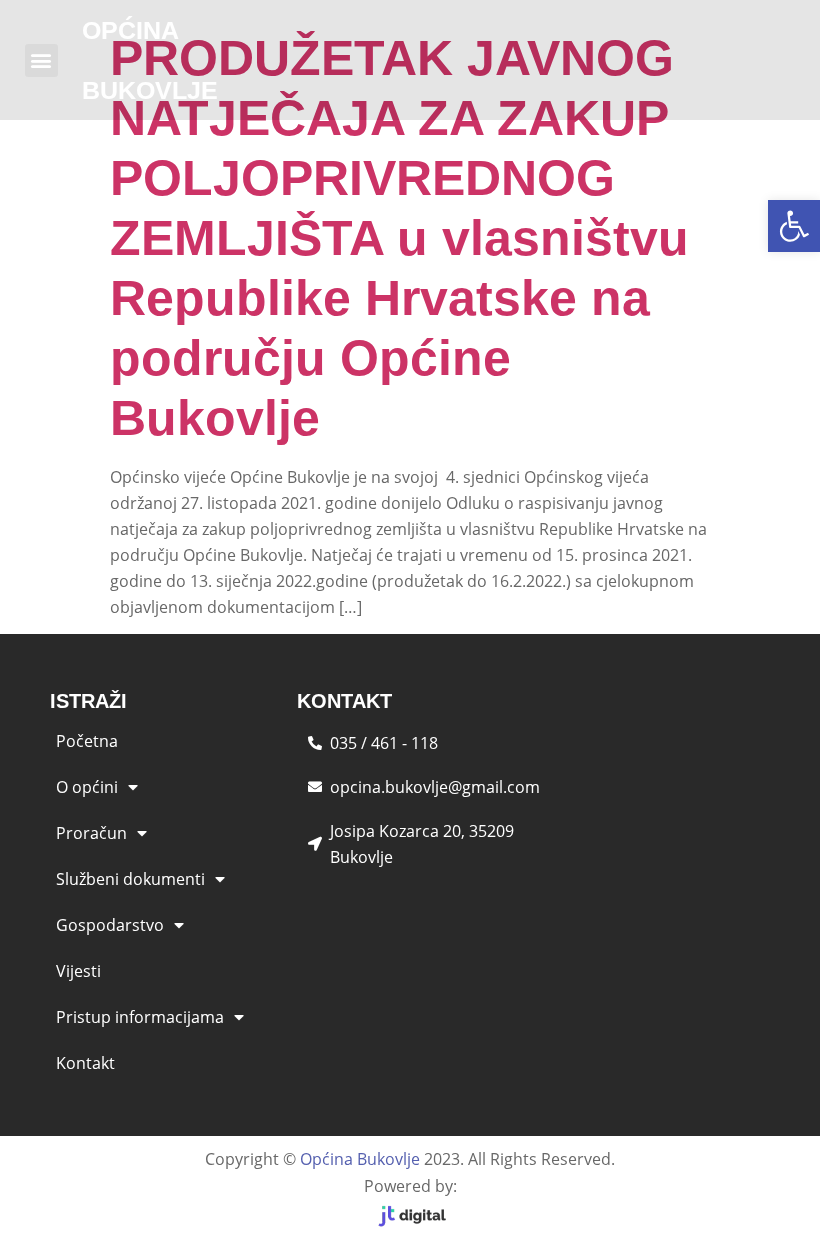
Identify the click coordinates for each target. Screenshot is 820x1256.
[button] (794, 226)
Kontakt (85, 1063)
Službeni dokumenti (130, 879)
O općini (87, 787)
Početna (87, 741)
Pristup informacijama (140, 1017)
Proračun (91, 833)
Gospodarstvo (110, 925)
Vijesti (78, 971)
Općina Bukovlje (360, 1159)
